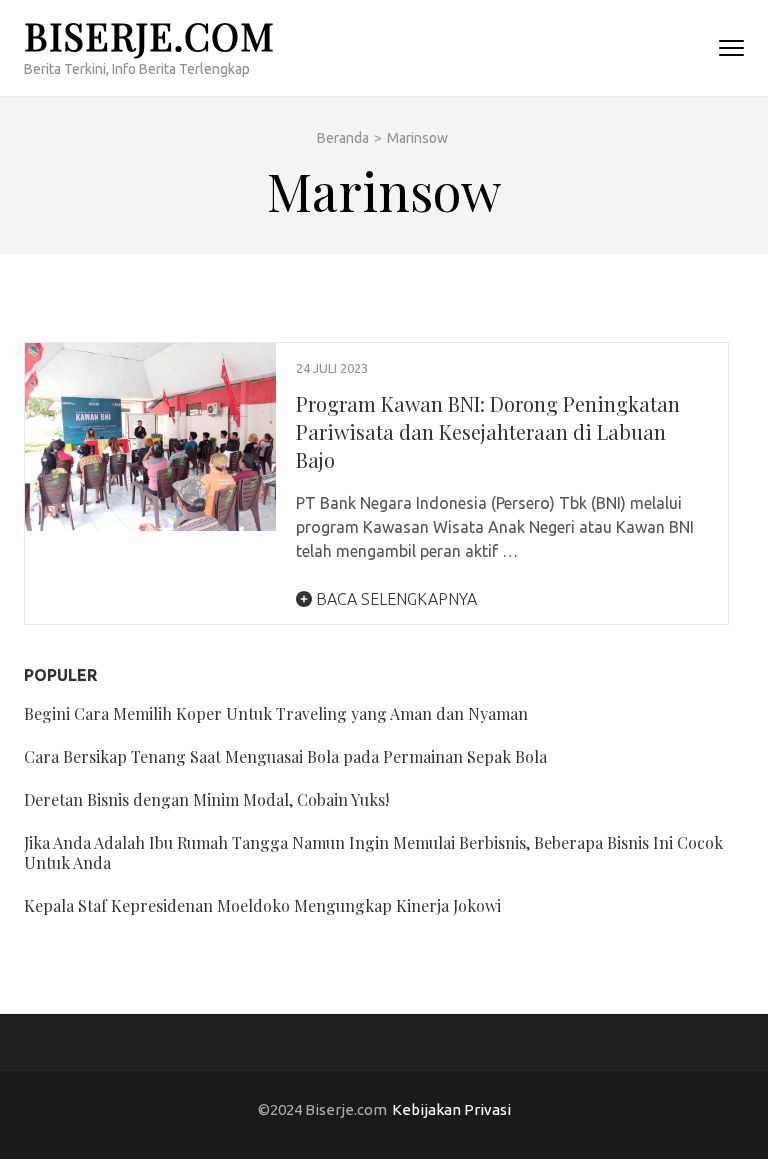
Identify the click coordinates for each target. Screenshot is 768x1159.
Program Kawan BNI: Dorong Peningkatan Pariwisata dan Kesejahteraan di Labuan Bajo (488, 431)
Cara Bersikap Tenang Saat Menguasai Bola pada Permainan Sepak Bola (285, 756)
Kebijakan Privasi (451, 1109)
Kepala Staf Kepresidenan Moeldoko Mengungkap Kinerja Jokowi (262, 905)
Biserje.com (149, 35)
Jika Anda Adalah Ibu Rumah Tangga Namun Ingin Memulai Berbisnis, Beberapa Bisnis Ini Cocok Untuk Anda (373, 852)
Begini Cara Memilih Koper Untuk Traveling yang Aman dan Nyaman (276, 713)
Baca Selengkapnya (394, 599)
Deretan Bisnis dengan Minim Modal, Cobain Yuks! (206, 799)
